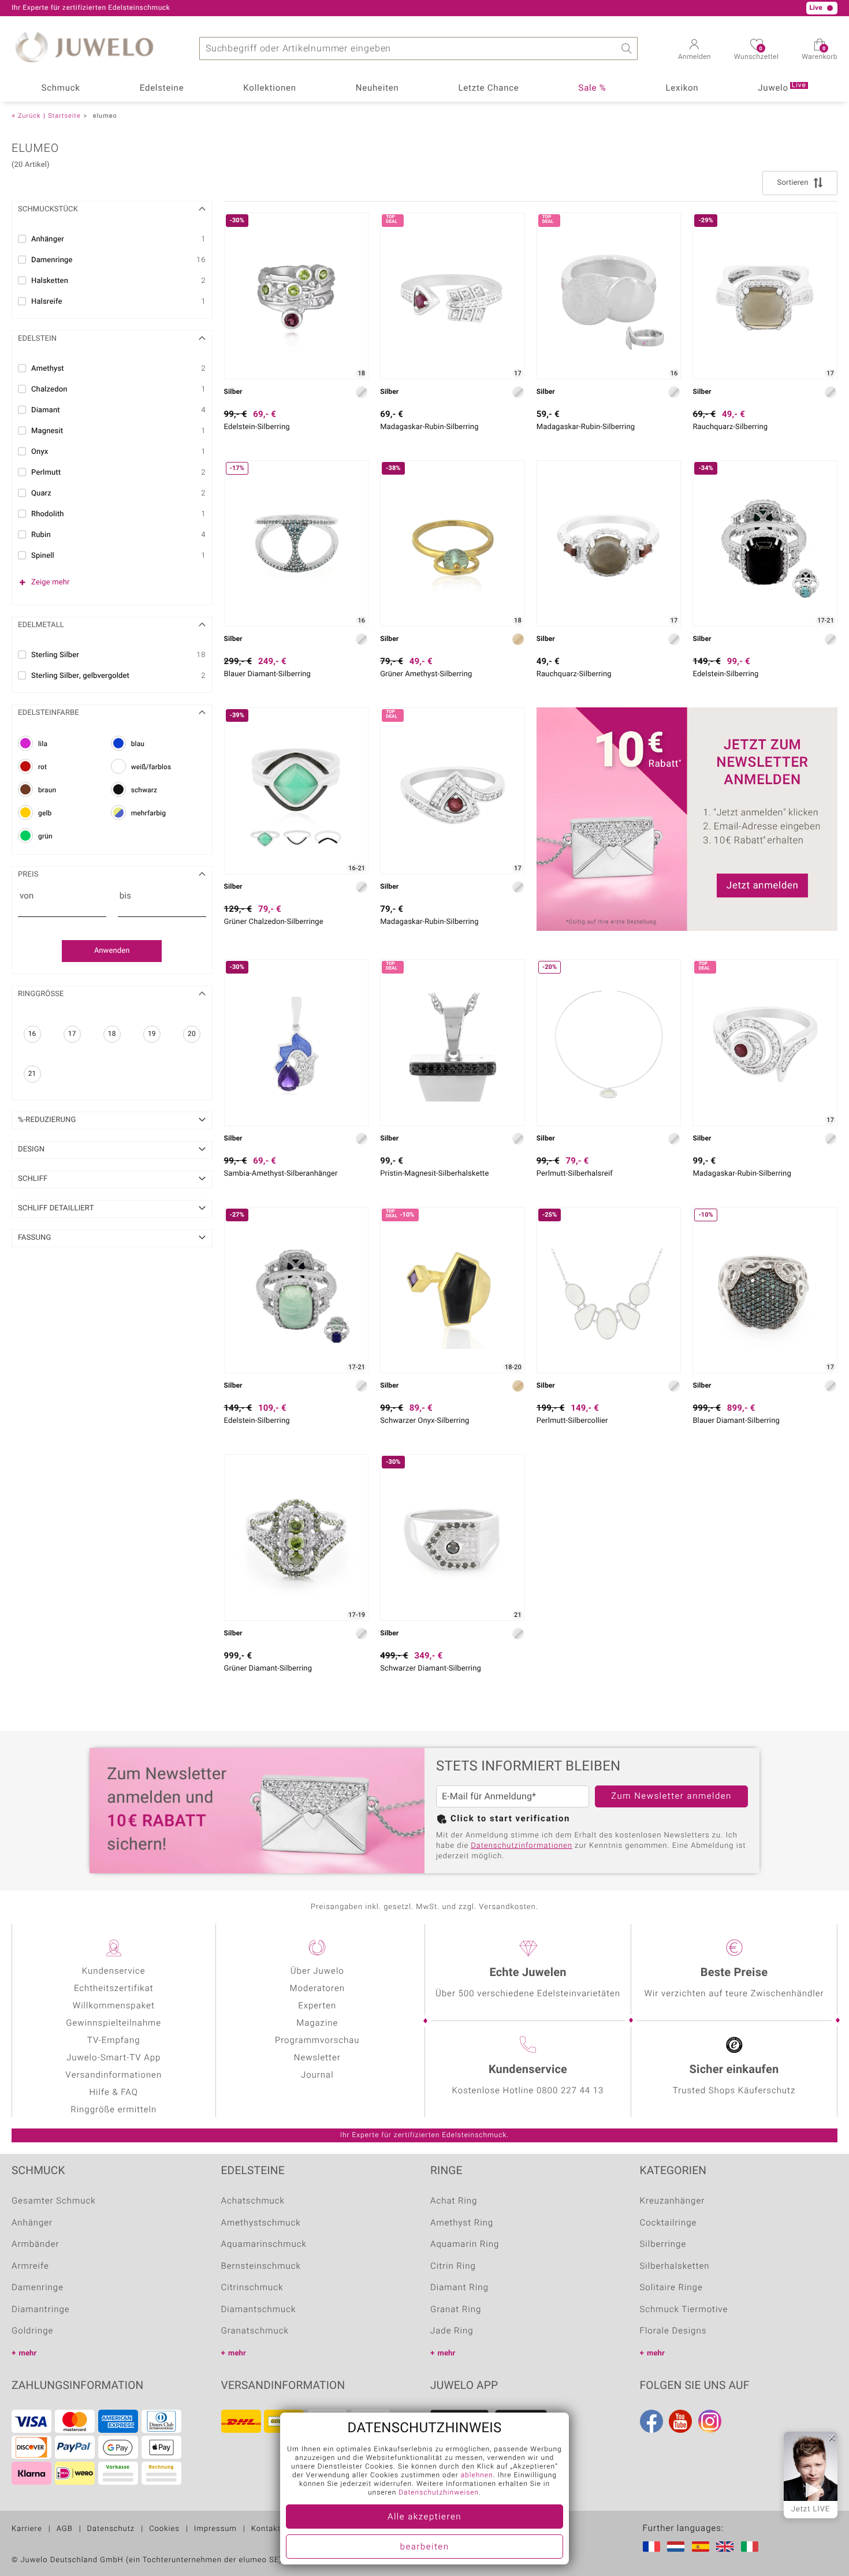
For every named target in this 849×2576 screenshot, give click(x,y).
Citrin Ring (453, 2266)
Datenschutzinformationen (522, 1846)
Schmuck (60, 88)
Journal (317, 2075)
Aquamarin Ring (465, 2245)
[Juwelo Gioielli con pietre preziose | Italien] (752, 2547)
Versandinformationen (113, 2075)
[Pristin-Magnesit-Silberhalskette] (453, 1043)
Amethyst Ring (462, 2223)
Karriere (27, 2529)
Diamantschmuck (259, 2310)
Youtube (680, 2421)
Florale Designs (673, 2331)
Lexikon (682, 88)
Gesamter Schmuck (54, 2201)
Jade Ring (452, 2331)
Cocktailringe (669, 2223)
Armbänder (36, 2245)
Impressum (215, 2529)
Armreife (30, 2266)
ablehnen (477, 2476)
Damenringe (38, 2288)
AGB (65, 2529)
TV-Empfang (113, 2041)
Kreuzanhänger (673, 2201)
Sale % (593, 88)
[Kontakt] (140, 8)
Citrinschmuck (252, 2288)
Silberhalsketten (675, 2266)
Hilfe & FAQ (114, 2093)
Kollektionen (269, 88)
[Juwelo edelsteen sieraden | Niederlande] (678, 2547)
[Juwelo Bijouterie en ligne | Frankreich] (654, 2547)
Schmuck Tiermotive (684, 2310)
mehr (28, 2353)
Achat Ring (454, 2201)
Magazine (317, 2023)
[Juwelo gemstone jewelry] (727, 2547)
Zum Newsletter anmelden (671, 1796)
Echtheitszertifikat (114, 1989)
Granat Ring (456, 2310)
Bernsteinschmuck (261, 2266)
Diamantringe (41, 2310)
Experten (317, 2006)
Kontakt (266, 2529)
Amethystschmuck (261, 2223)
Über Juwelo (317, 1971)
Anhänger (32, 2223)
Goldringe (32, 2331)
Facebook (651, 2421)
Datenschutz (111, 2529)
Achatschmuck (253, 2201)
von (27, 896)
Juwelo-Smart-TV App (113, 2058)
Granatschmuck (255, 2331)
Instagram (710, 2421)
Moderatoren (317, 1989)
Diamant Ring (459, 2288)
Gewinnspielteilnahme (113, 2023)
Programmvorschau (317, 2041)
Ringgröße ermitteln (113, 2110)
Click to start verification (510, 1819)
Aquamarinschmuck (264, 2245)
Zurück (29, 116)
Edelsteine (162, 88)
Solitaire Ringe (671, 2288)
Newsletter (317, 2058)
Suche (626, 49)
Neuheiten (377, 88)
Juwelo (782, 87)
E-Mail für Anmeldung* (489, 1796)
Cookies (164, 2529)
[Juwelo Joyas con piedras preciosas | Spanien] (703, 2547)
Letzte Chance (489, 88)
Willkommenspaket (114, 2006)
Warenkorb (820, 54)
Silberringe (663, 2245)
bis (125, 896)
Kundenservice (114, 1971)
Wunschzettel (756, 54)
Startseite (64, 116)
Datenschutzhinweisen (439, 2493)
